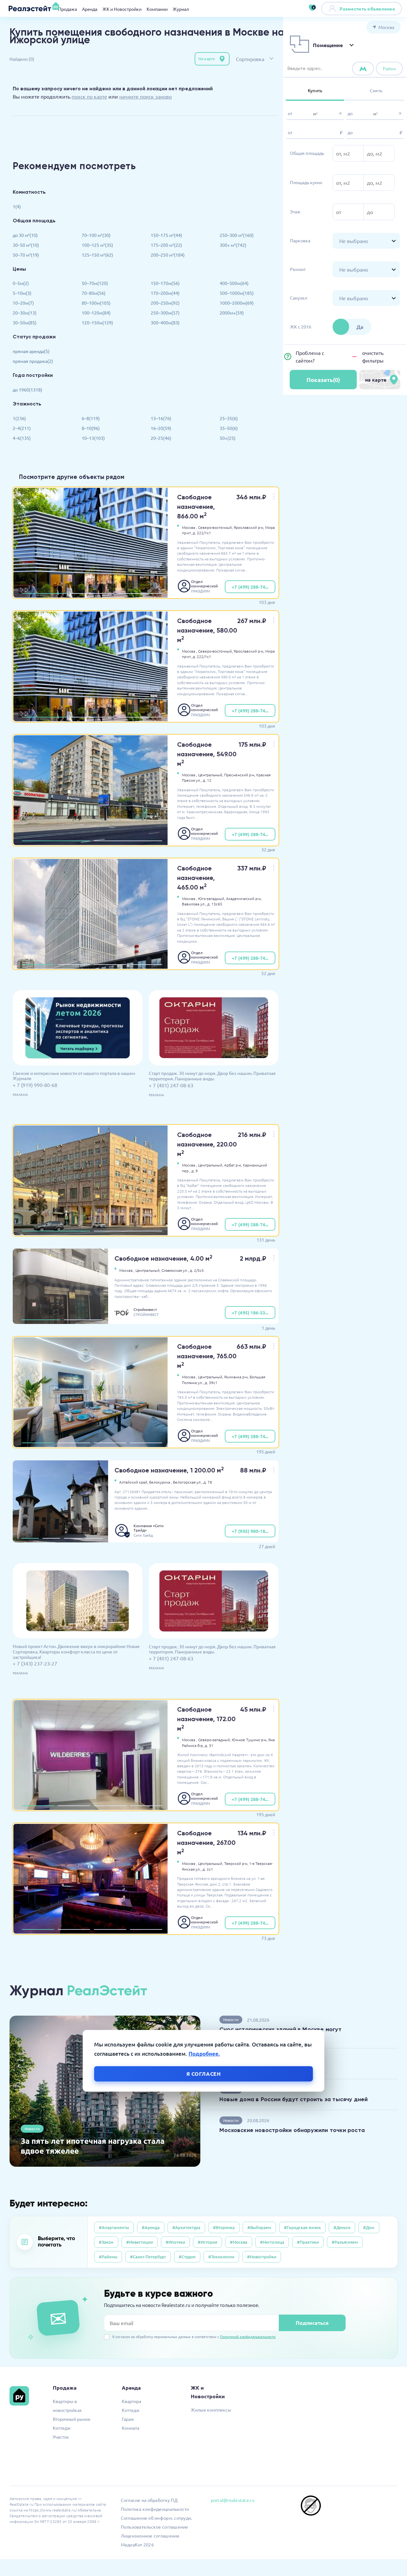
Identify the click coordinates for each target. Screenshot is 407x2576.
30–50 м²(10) (26, 245)
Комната (131, 2428)
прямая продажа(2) (33, 361)
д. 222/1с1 (202, 533)
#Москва (239, 2242)
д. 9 (195, 1171)
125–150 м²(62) (97, 255)
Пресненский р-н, (240, 775)
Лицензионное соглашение (150, 2536)
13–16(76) (161, 418)
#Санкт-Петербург (148, 2257)
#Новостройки (262, 2257)
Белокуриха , (161, 1482)
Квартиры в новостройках (67, 2406)
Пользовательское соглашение (155, 2527)
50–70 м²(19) (26, 255)
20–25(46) (161, 438)
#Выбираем (259, 2227)
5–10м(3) (22, 293)
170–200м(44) (165, 293)
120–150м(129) (97, 322)
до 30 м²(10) (25, 235)
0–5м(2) (21, 283)
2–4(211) (22, 428)
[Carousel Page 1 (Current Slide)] (44, 593)
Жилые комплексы (211, 2410)
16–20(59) (161, 428)
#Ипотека (175, 2242)
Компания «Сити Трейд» (148, 1528)
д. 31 (209, 1745)
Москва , (190, 527)
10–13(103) (93, 438)
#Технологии (221, 2257)
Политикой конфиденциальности (248, 2337)
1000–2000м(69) (237, 303)
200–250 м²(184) (168, 255)
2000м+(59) (232, 313)
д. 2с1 (208, 1869)
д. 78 (208, 1482)
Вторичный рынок (72, 2419)
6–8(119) (91, 418)
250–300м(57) (165, 313)
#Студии (187, 2257)
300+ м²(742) (233, 245)
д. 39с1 (211, 1382)
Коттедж (62, 2428)
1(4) (17, 206)
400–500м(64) (234, 283)
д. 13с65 (215, 904)
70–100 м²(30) (96, 235)
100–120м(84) (96, 313)
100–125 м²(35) (97, 245)
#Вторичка (224, 2227)
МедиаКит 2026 (137, 2545)
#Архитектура (186, 2227)
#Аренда (151, 2227)
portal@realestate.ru (233, 2500)
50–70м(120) (95, 283)
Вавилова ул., (194, 904)
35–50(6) (229, 428)
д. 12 (207, 780)
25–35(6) (229, 418)
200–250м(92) (165, 303)
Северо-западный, (214, 1740)
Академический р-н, (244, 898)
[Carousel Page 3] (140, 593)
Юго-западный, (212, 898)
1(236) (19, 418)
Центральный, (211, 775)
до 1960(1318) (28, 390)
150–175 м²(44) (166, 235)
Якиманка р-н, (236, 1377)
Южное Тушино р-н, (250, 1740)
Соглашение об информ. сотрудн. (157, 2518)
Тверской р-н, (236, 1863)
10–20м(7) (23, 303)
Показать (323, 380)
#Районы (108, 2257)
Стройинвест (145, 1309)
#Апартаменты (114, 2227)
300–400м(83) (165, 322)
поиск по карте (89, 96)
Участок (61, 2437)
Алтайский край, (134, 1482)
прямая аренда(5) (31, 351)
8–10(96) (91, 428)
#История (207, 2242)
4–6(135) (22, 438)
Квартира (131, 2401)
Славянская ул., (175, 1270)
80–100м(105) (96, 303)
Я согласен (204, 2074)
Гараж (128, 2419)
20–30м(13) (25, 313)
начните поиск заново (145, 96)
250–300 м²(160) (237, 235)
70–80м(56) (94, 293)
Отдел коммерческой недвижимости (205, 584)
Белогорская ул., (188, 1482)
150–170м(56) (165, 283)
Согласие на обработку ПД (149, 2500)
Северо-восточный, (215, 527)
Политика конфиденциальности (155, 2509)
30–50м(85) (25, 322)
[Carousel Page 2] (92, 593)
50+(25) (228, 438)
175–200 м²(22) (166, 245)
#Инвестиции (140, 2242)
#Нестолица (272, 2242)
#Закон (106, 2242)
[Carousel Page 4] (146, 965)
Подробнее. (204, 2054)
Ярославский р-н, (249, 527)
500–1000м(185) (237, 293)
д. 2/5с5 (197, 1270)
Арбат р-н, (233, 1165)
